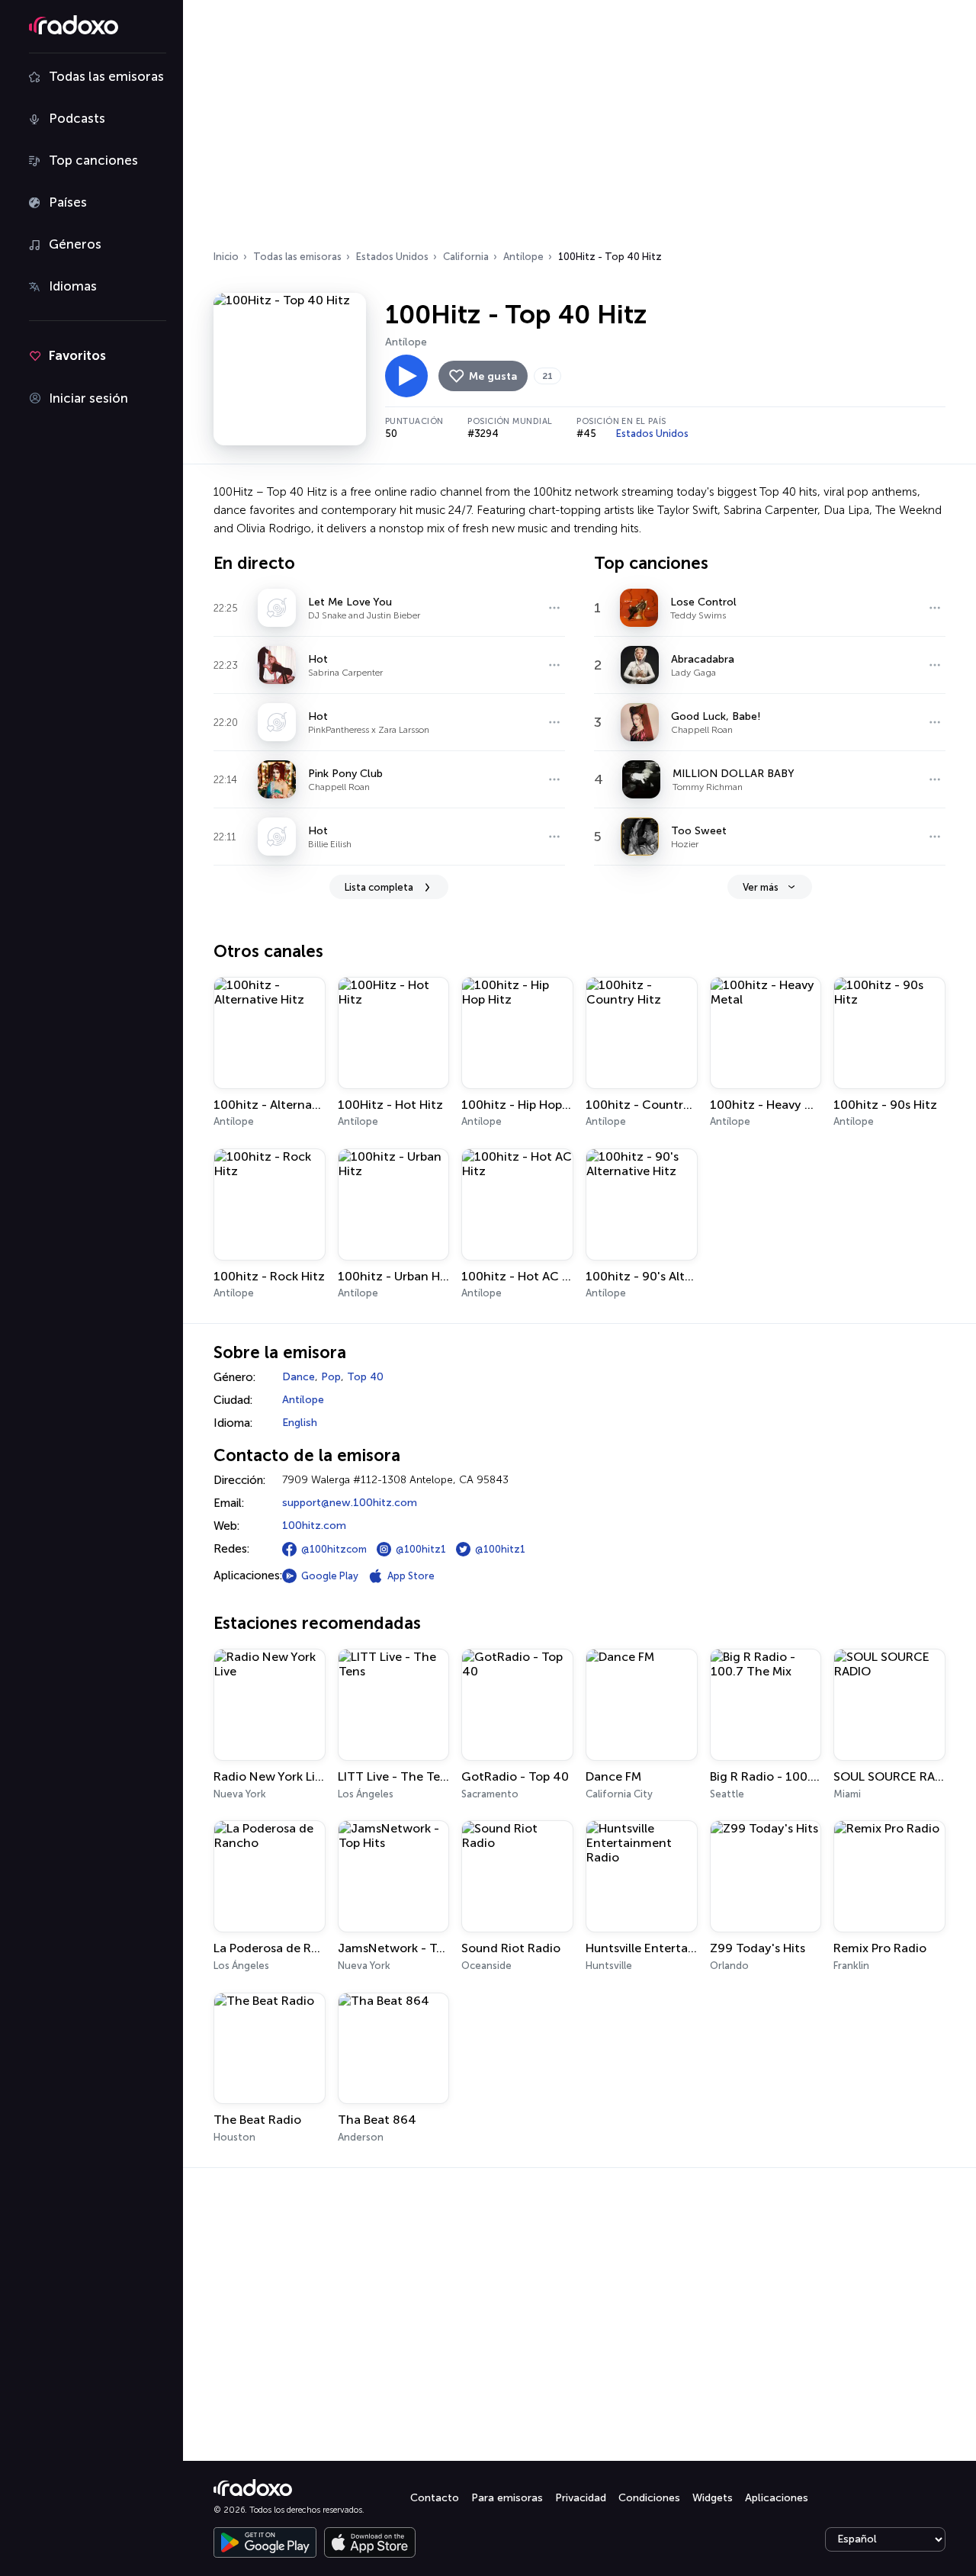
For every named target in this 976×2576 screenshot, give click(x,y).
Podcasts (77, 118)
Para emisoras (507, 2498)
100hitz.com (314, 1526)
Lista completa (379, 887)
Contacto (435, 2498)
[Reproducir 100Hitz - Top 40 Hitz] (406, 376)
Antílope (523, 257)
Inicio (226, 257)
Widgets (713, 2498)
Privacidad (581, 2498)
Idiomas (73, 286)
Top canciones (93, 160)
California (466, 257)
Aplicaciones (777, 2498)
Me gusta (493, 376)
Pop (331, 1377)
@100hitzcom (334, 1549)
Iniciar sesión (88, 398)
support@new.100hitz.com (350, 1503)
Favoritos (77, 355)
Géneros (75, 244)
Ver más (761, 887)
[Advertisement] (579, 130)
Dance (299, 1377)
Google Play (330, 1576)
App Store (411, 1576)
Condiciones (649, 2498)
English (300, 1423)
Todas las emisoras (106, 76)
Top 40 (365, 1377)
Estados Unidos (392, 257)
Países (68, 202)
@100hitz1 (421, 1549)
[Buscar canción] (554, 608)
